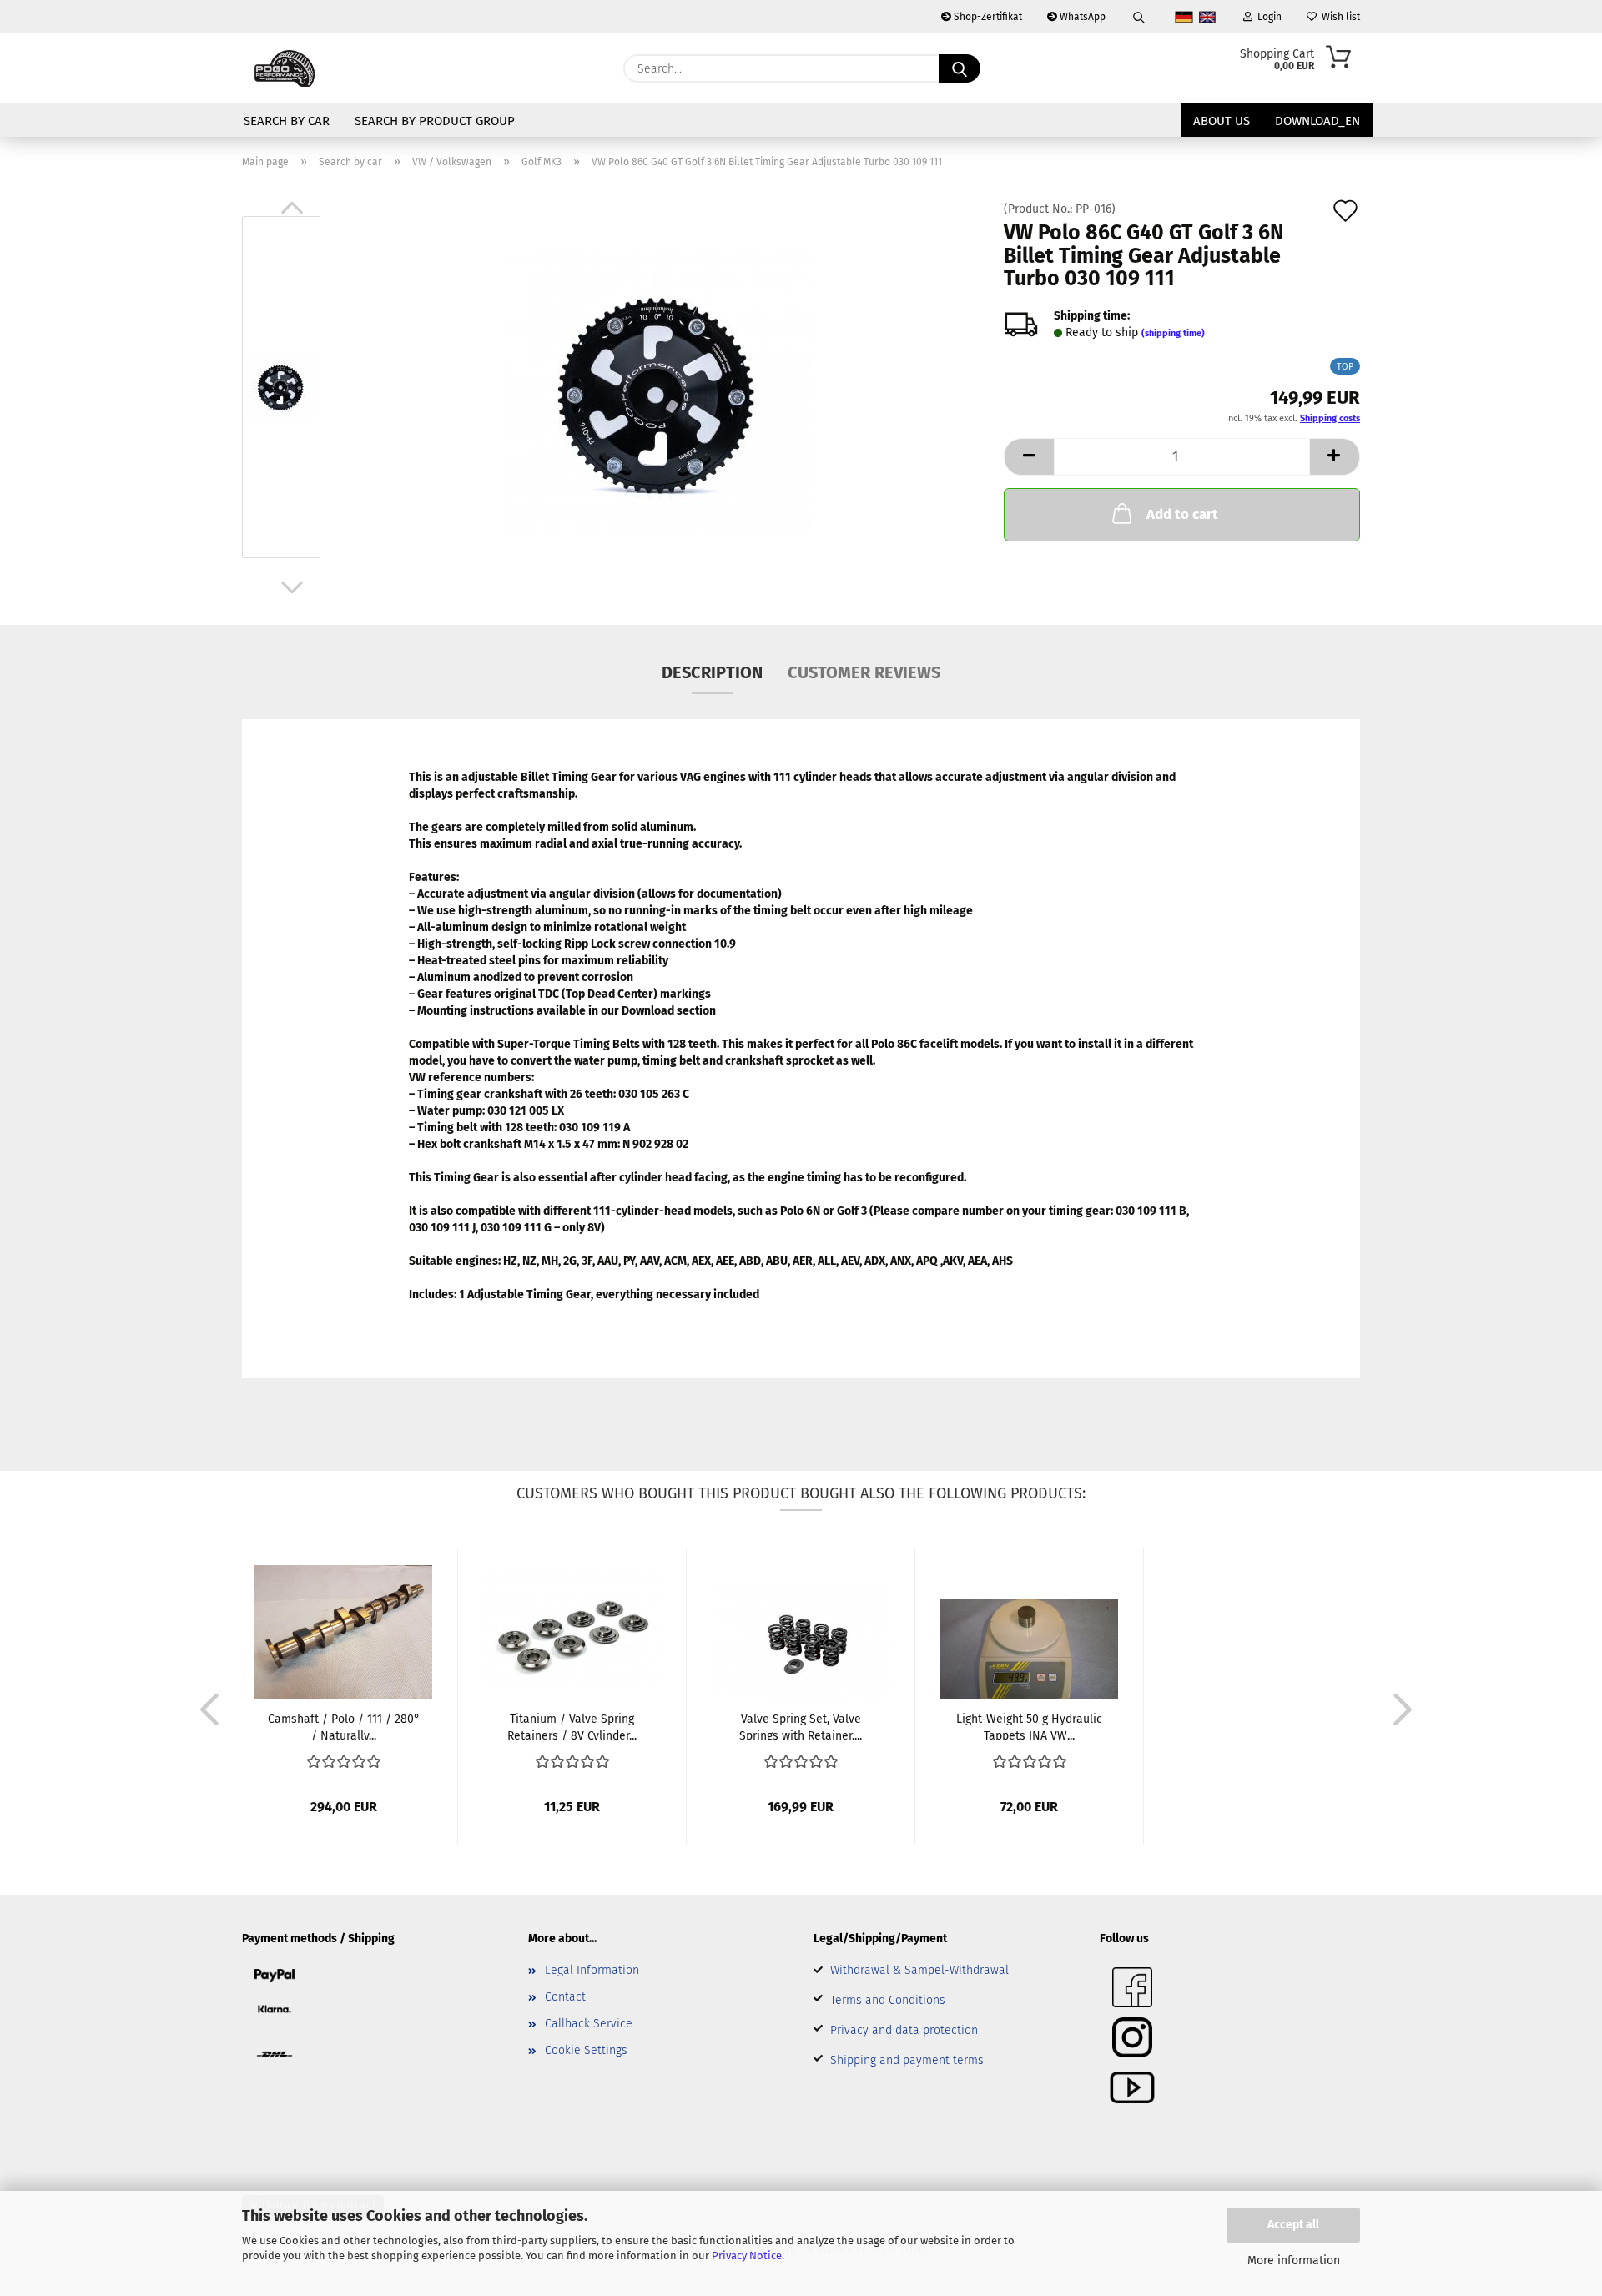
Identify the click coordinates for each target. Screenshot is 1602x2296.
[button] (292, 208)
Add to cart (1182, 514)
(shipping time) (1173, 333)
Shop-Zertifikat (987, 17)
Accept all (1293, 2225)
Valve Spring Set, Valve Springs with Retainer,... (801, 1726)
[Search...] (960, 68)
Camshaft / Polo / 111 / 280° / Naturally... (344, 1726)
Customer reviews (864, 672)
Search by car (287, 121)
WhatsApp (1081, 17)
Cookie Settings (586, 2050)
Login (1267, 17)
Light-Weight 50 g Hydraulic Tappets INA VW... (1029, 1726)
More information (1294, 2261)
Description (712, 672)
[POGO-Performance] (285, 68)
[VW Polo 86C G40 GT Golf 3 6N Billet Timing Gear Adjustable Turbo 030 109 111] (659, 391)
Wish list (1338, 17)
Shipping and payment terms (907, 2060)
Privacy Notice (747, 2256)
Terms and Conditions (888, 2000)
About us (1222, 121)
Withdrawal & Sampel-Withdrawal (919, 1970)
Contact (565, 1997)
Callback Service (589, 2024)
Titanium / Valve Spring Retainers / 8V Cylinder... (572, 1726)
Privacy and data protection (904, 2030)
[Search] (1139, 17)
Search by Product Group (435, 121)
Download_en (1317, 121)
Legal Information (592, 1970)
